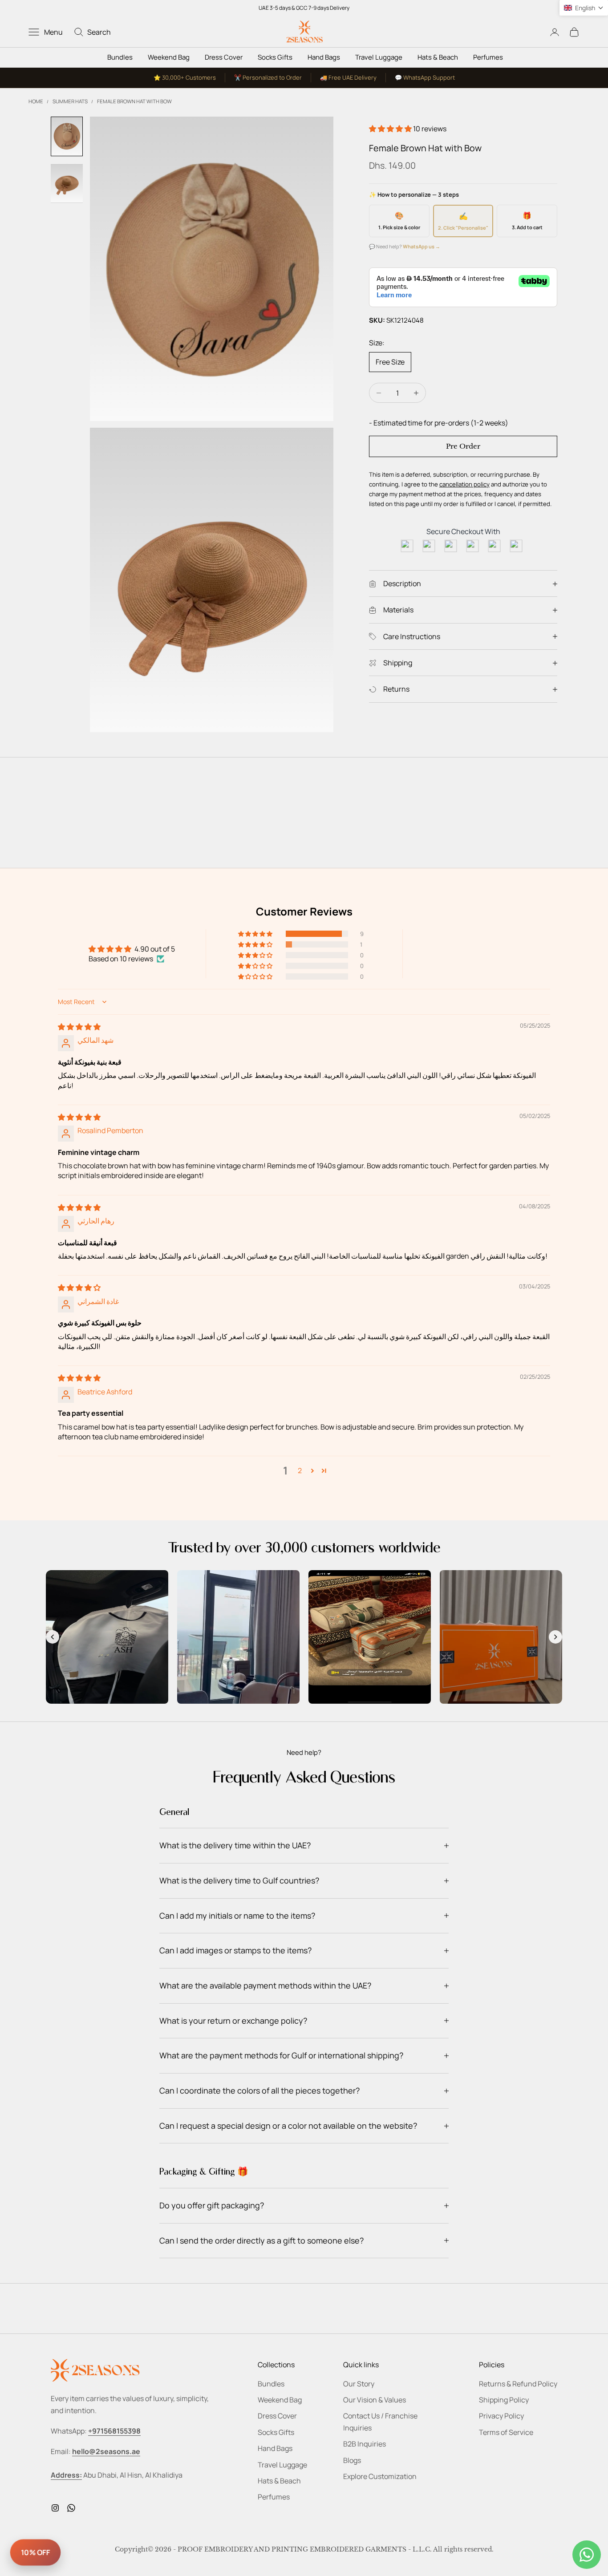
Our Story (359, 2384)
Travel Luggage (379, 57)
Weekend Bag (169, 57)
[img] (79, 1027)
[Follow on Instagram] (55, 2508)
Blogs (352, 2460)
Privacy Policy (501, 2416)
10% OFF (35, 2552)
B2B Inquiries (365, 2444)
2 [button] (300, 1470)
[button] (391, 129)
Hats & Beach (438, 57)
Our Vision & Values (375, 2400)
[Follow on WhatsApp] (71, 2508)
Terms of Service (506, 2432)
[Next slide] (555, 1637)
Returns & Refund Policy (518, 2384)
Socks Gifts (275, 57)
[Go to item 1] (67, 136)
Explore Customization (380, 2476)
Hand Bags (324, 57)
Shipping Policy (504, 2400)
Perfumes (488, 57)
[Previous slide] (53, 1637)
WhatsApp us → (422, 246)
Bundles (120, 57)
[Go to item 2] (67, 183)
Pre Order (463, 446)
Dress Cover (224, 57)
